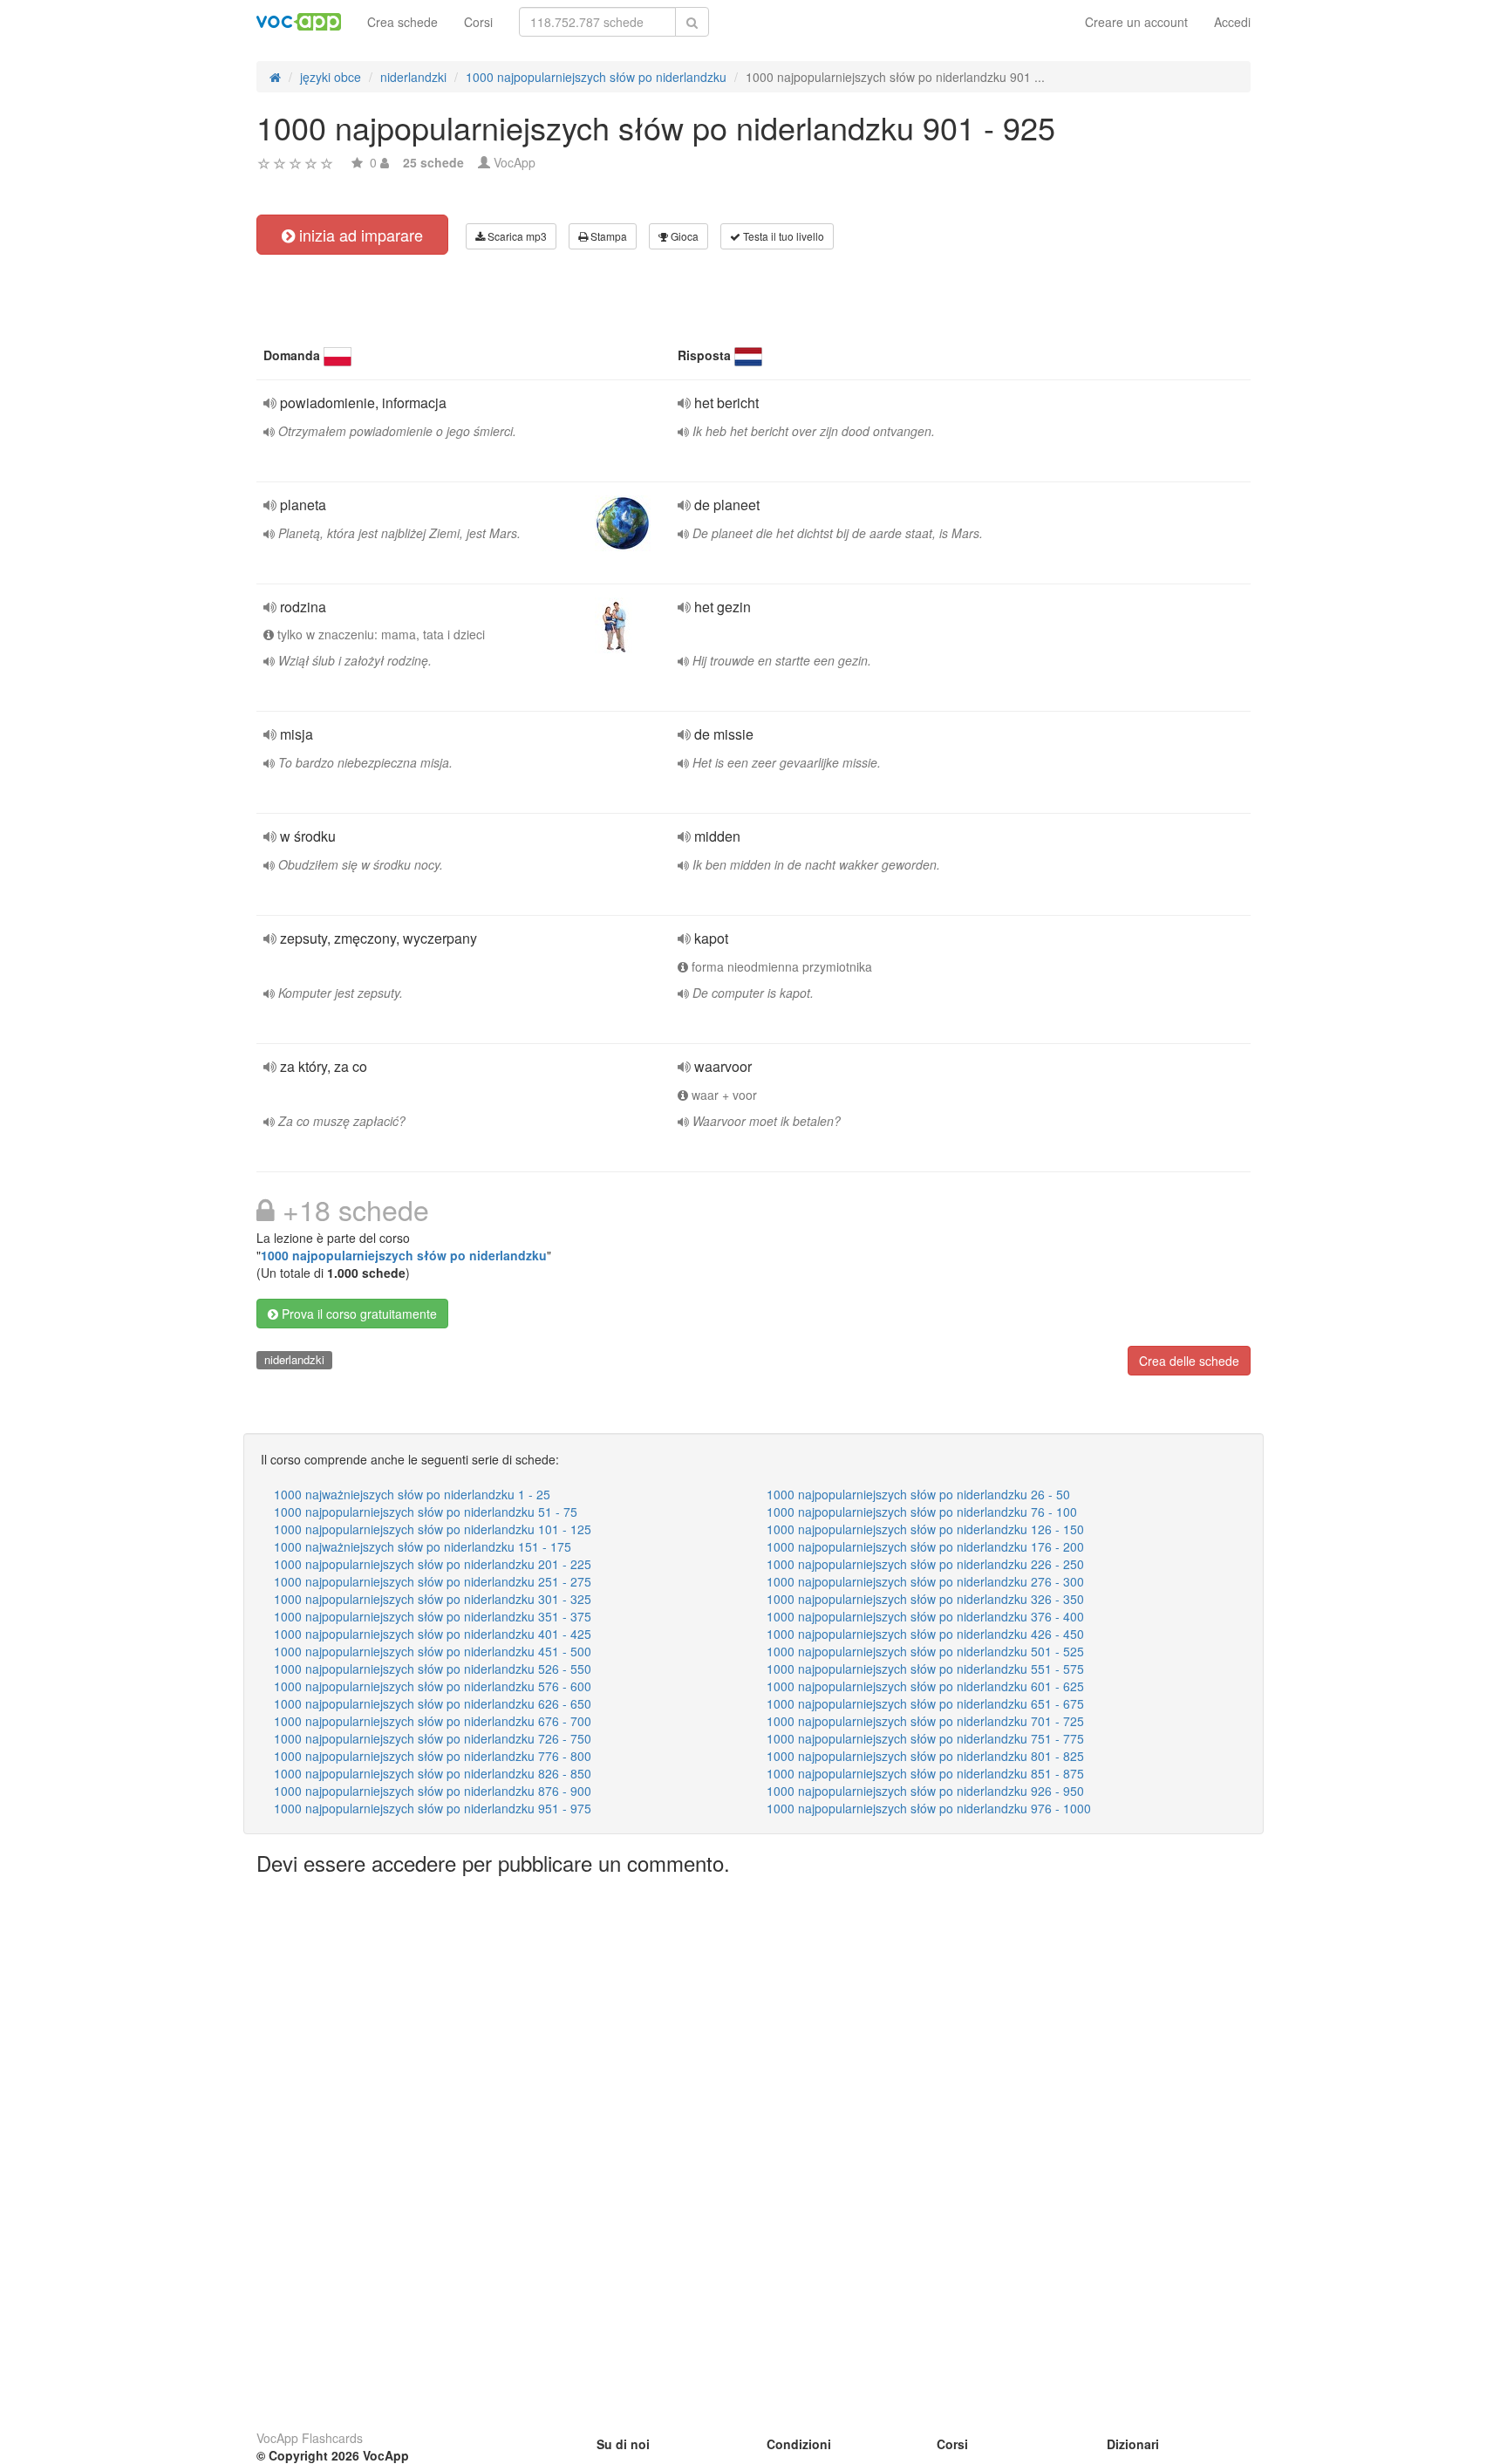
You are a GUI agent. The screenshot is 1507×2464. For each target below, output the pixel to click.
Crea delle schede (1189, 1361)
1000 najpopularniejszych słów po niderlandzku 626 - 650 (433, 1703)
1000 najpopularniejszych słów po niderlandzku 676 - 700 (433, 1721)
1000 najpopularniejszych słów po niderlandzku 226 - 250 (925, 1564)
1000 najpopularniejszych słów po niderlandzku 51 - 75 (426, 1512)
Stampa (607, 236)
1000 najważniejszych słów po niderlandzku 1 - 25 (412, 1494)
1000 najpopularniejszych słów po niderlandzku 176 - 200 (925, 1546)
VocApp (515, 162)
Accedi (1232, 22)
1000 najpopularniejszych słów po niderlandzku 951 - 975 (433, 1808)
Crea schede (402, 22)
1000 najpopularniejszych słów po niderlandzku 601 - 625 (925, 1686)
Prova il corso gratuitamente (358, 1314)
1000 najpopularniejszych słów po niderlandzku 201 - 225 (433, 1564)
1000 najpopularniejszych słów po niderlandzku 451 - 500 (433, 1651)
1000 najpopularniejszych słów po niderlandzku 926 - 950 (925, 1791)
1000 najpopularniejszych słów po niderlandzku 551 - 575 (925, 1669)
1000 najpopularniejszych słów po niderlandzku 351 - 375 (433, 1616)
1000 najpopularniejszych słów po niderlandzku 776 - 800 (433, 1756)
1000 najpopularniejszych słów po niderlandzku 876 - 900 (433, 1791)
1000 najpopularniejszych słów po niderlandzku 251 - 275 (433, 1581)
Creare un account (1136, 22)
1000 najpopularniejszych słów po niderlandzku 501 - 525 (925, 1651)
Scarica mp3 (516, 236)
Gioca (683, 236)
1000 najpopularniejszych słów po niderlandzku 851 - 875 (925, 1773)
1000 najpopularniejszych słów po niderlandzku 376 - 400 (925, 1616)
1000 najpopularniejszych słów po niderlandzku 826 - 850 (433, 1773)
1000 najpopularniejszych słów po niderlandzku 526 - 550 (433, 1669)
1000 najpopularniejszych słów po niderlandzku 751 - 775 (925, 1738)
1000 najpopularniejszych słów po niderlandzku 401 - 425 (433, 1634)
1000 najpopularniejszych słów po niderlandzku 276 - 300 (925, 1581)
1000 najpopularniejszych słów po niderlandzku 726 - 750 (433, 1738)
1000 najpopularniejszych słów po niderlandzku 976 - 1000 (929, 1808)
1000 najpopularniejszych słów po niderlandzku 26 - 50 (918, 1494)
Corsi (478, 22)
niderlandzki (294, 1359)
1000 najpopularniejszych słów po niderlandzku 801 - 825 (925, 1756)
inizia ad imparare (359, 235)
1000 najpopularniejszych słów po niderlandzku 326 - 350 (925, 1599)
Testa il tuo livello (782, 236)
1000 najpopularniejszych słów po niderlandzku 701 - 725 (925, 1721)
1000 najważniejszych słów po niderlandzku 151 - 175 (423, 1546)
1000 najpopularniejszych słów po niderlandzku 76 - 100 (922, 1512)
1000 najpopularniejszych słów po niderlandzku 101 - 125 (433, 1529)
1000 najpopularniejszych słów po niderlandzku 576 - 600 (433, 1686)
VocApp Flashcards (310, 2438)
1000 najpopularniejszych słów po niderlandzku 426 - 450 (925, 1634)
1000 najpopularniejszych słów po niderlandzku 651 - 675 (925, 1703)
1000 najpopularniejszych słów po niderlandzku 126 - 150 (925, 1529)
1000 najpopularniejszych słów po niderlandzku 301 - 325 (433, 1599)
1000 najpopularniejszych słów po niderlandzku (404, 1255)
